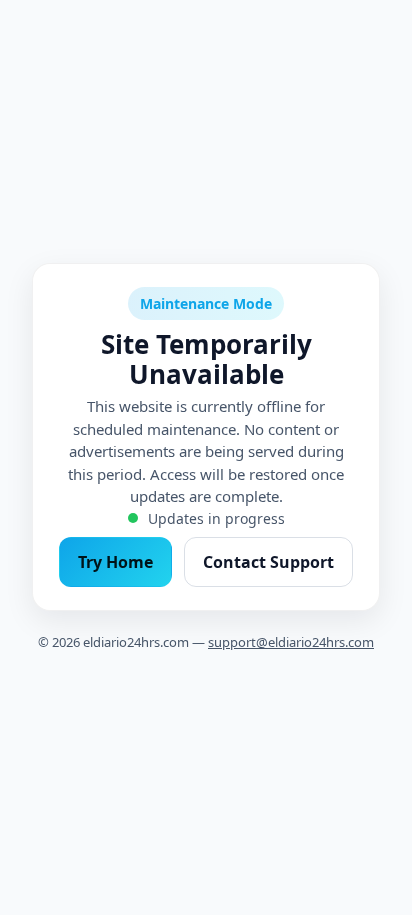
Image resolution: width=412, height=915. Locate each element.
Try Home (115, 562)
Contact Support (268, 562)
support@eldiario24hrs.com (291, 642)
